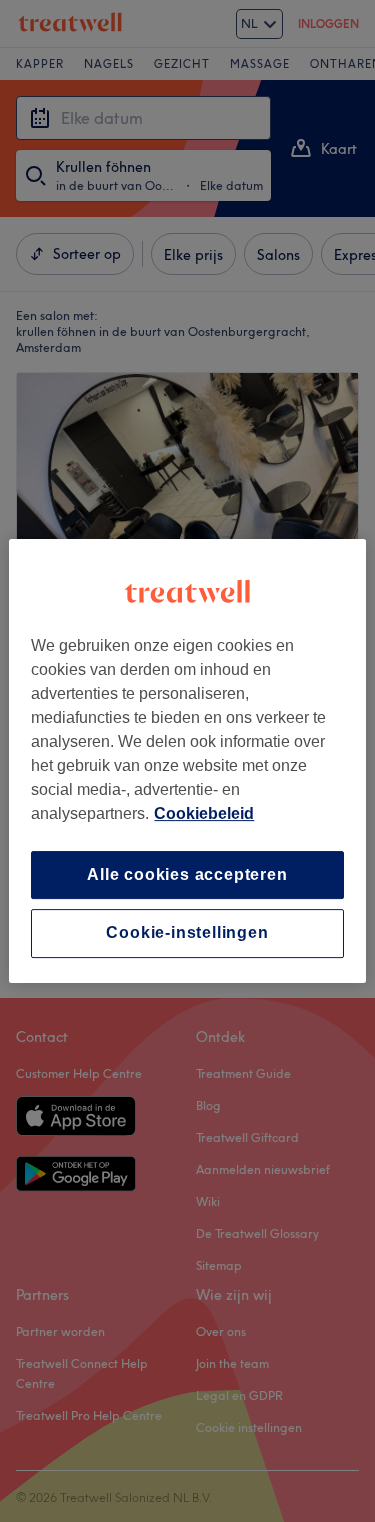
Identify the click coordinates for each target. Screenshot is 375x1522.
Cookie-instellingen (187, 933)
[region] (187, 761)
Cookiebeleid (204, 813)
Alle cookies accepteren (187, 874)
